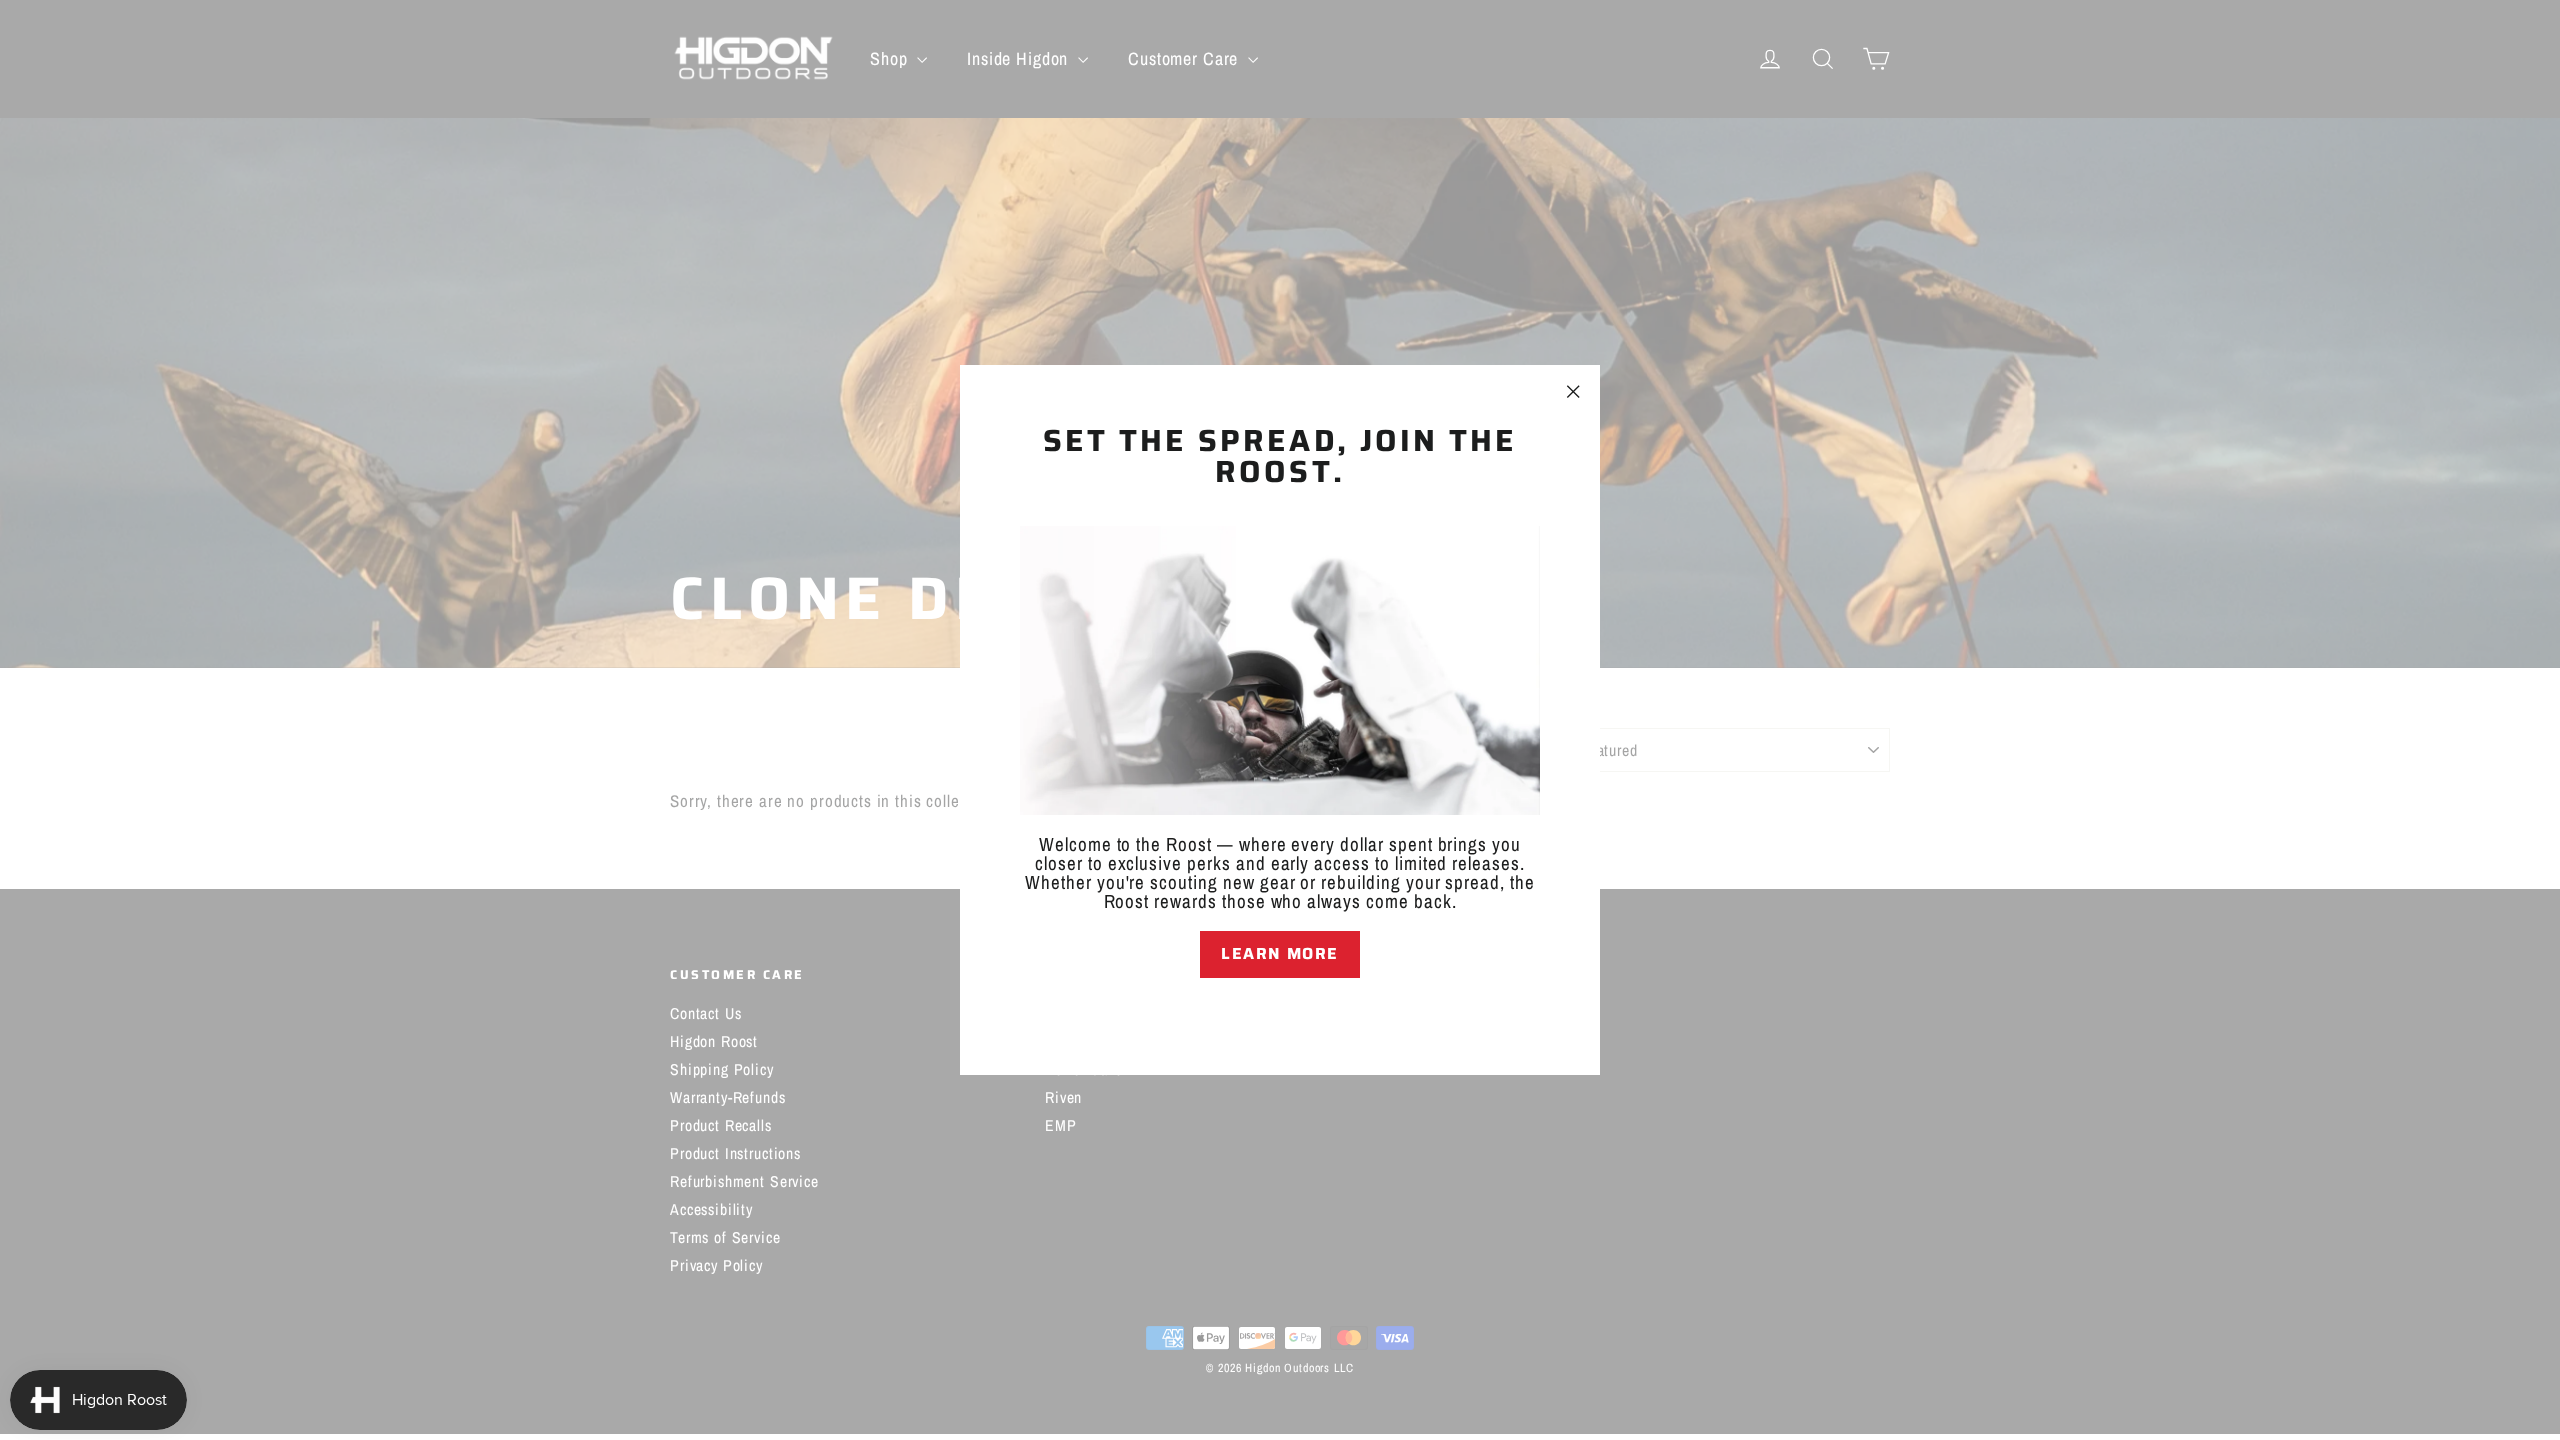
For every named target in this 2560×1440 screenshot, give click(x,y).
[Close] (1280, 1013)
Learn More (1280, 953)
